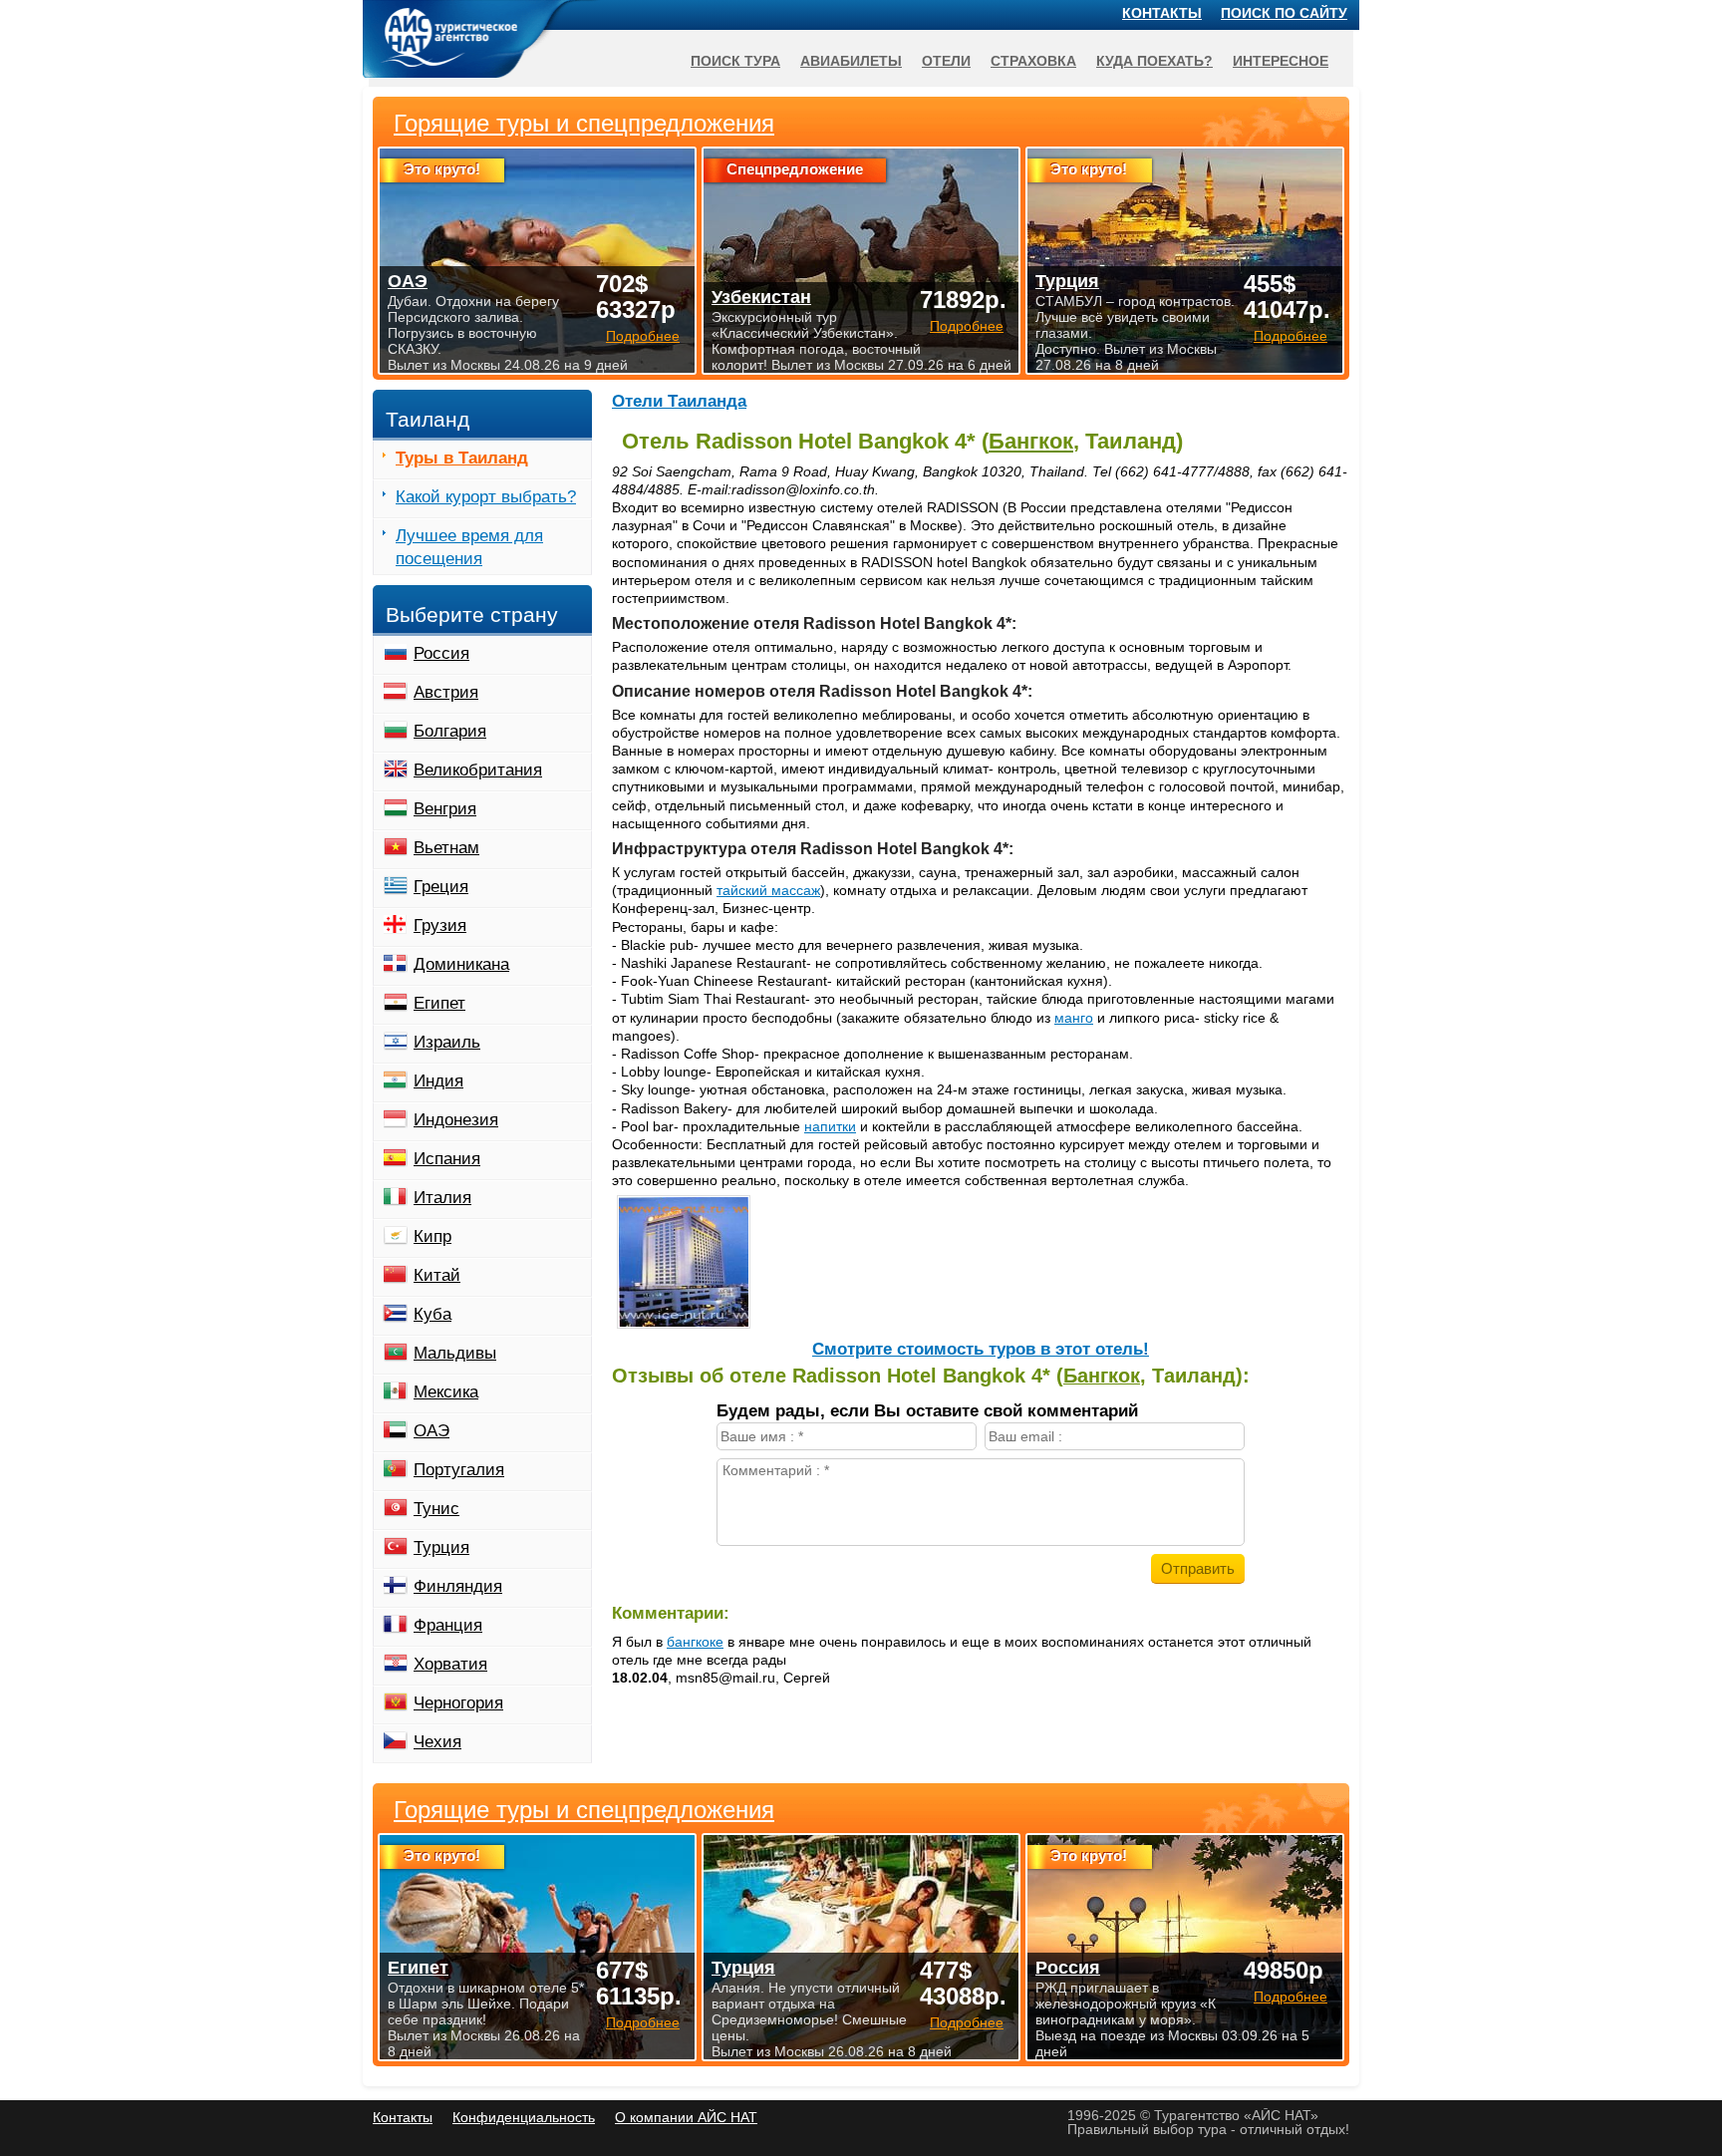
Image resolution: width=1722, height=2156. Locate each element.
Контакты (1162, 13)
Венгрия (445, 809)
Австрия (446, 692)
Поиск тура (735, 61)
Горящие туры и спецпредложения (584, 1810)
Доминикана (461, 964)
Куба (432, 1314)
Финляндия (458, 1586)
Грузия (440, 925)
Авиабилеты (851, 61)
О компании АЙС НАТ (686, 2117)
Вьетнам (446, 848)
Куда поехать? (1154, 61)
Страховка (1033, 61)
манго (1074, 1018)
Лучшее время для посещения (469, 547)
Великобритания (478, 770)
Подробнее (643, 2022)
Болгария (450, 731)
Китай (437, 1275)
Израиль (447, 1042)
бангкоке (695, 1642)
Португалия (459, 1470)
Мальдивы (455, 1353)
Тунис (436, 1509)
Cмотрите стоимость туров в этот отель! (981, 1349)
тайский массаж (768, 890)
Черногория (458, 1703)
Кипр (432, 1236)
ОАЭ (431, 1431)
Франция (448, 1625)
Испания (447, 1159)
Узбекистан (761, 297)
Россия (441, 653)
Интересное (1281, 61)
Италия (442, 1198)
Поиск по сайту (1284, 13)
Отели (946, 61)
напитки (830, 1126)
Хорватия (450, 1664)
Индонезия (456, 1120)
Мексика (446, 1392)
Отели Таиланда (679, 401)
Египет (439, 1003)
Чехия (437, 1742)
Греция (441, 887)
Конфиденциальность (524, 2117)
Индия (438, 1081)
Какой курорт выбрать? (486, 497)
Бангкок (1031, 441)
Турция (441, 1547)
